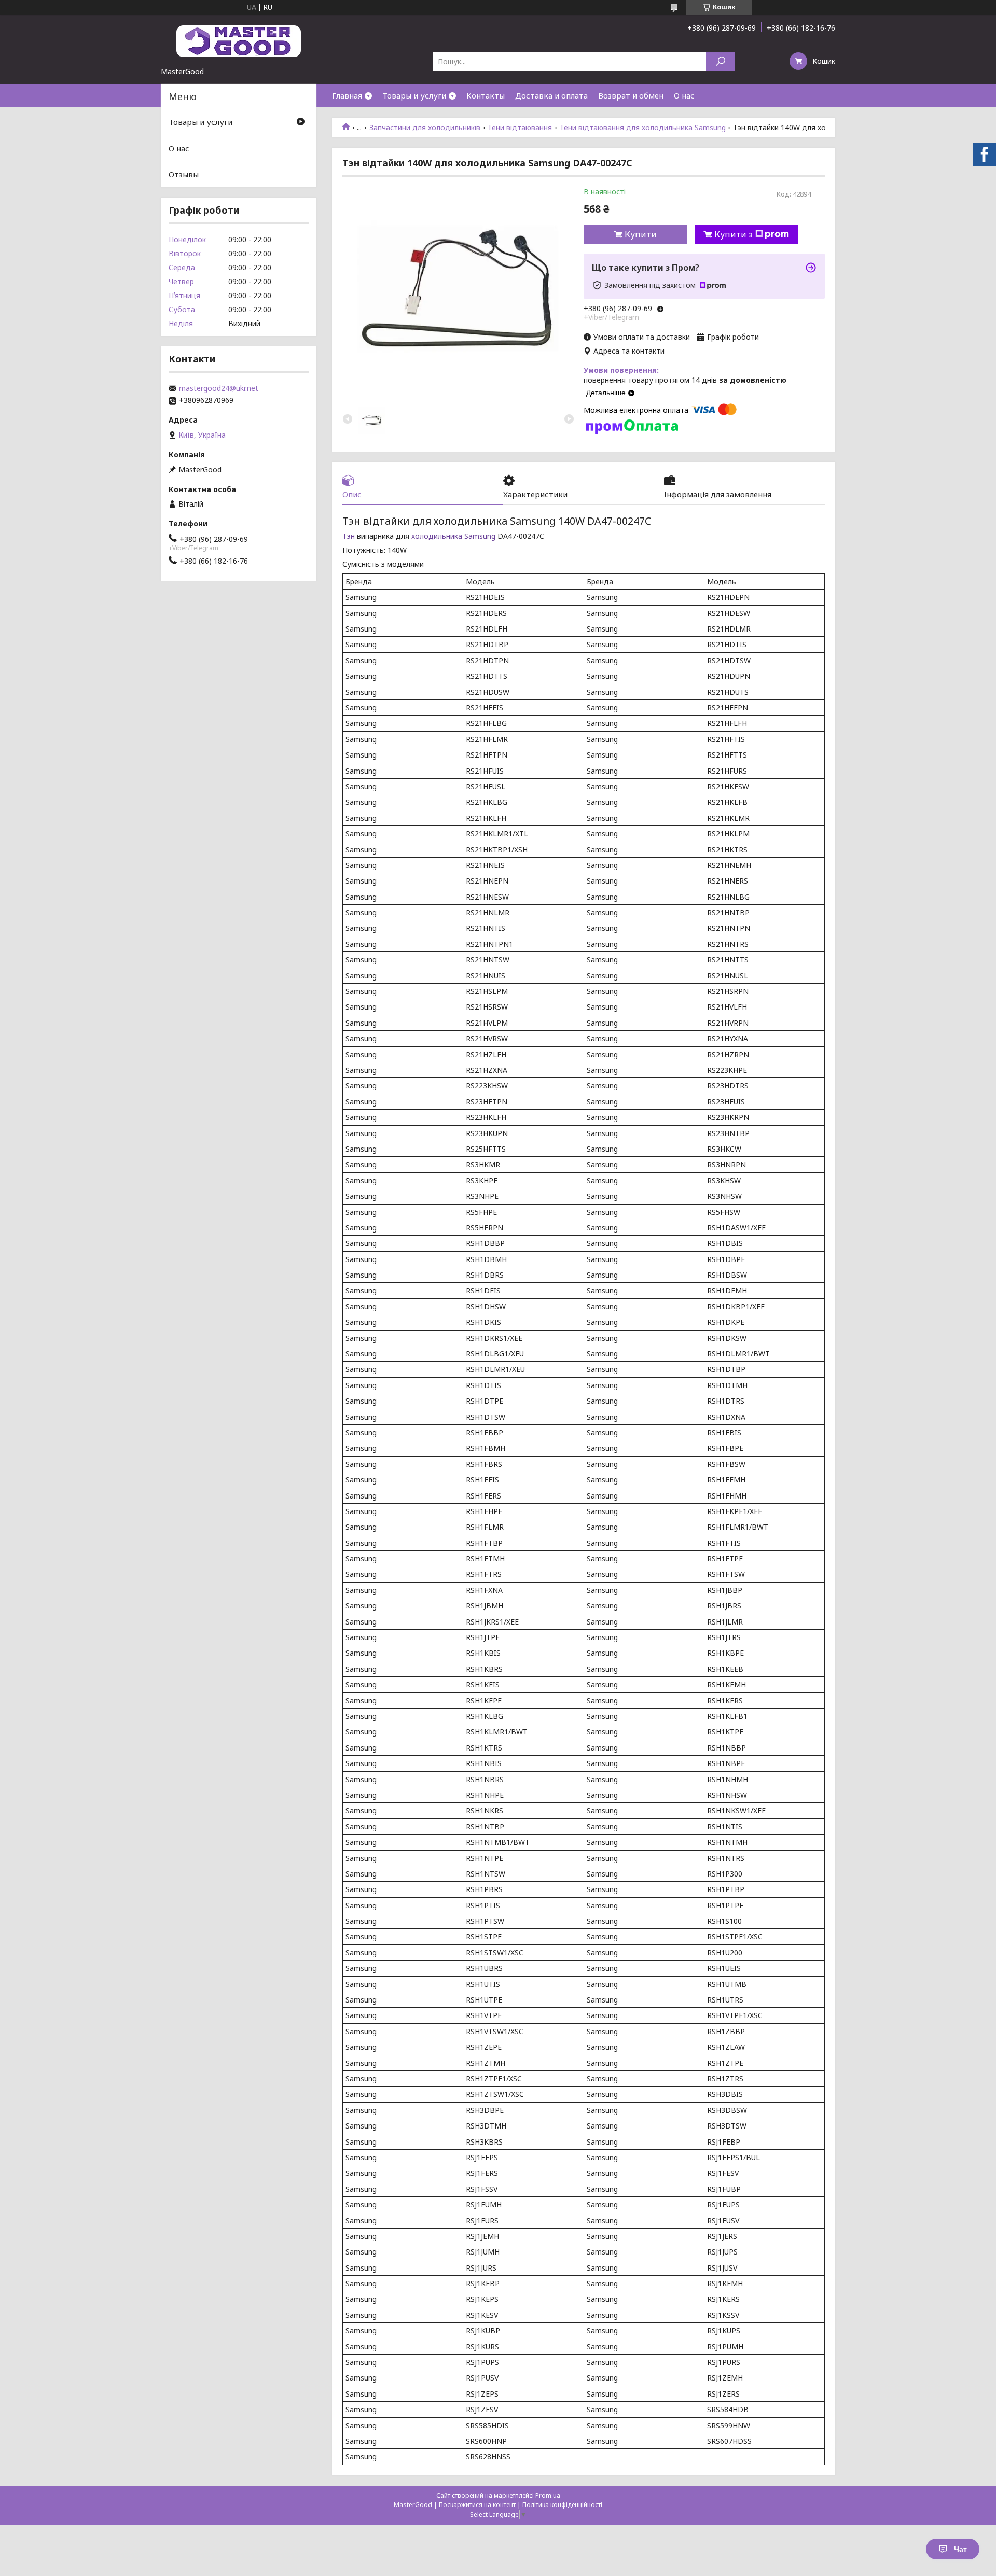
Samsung (480, 536)
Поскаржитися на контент (477, 2505)
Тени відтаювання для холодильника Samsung (643, 128)
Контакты (486, 95)
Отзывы (184, 174)
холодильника (437, 536)
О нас (684, 95)
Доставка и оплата (551, 95)
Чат (960, 2549)
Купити (641, 234)
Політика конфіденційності (562, 2505)
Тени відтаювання (520, 128)
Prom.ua (548, 2495)
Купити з (734, 234)
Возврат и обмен (631, 95)
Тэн (349, 536)
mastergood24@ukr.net (219, 388)
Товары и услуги (414, 95)
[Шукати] (720, 61)
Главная (347, 95)
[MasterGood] (239, 40)
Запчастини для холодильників (425, 128)
